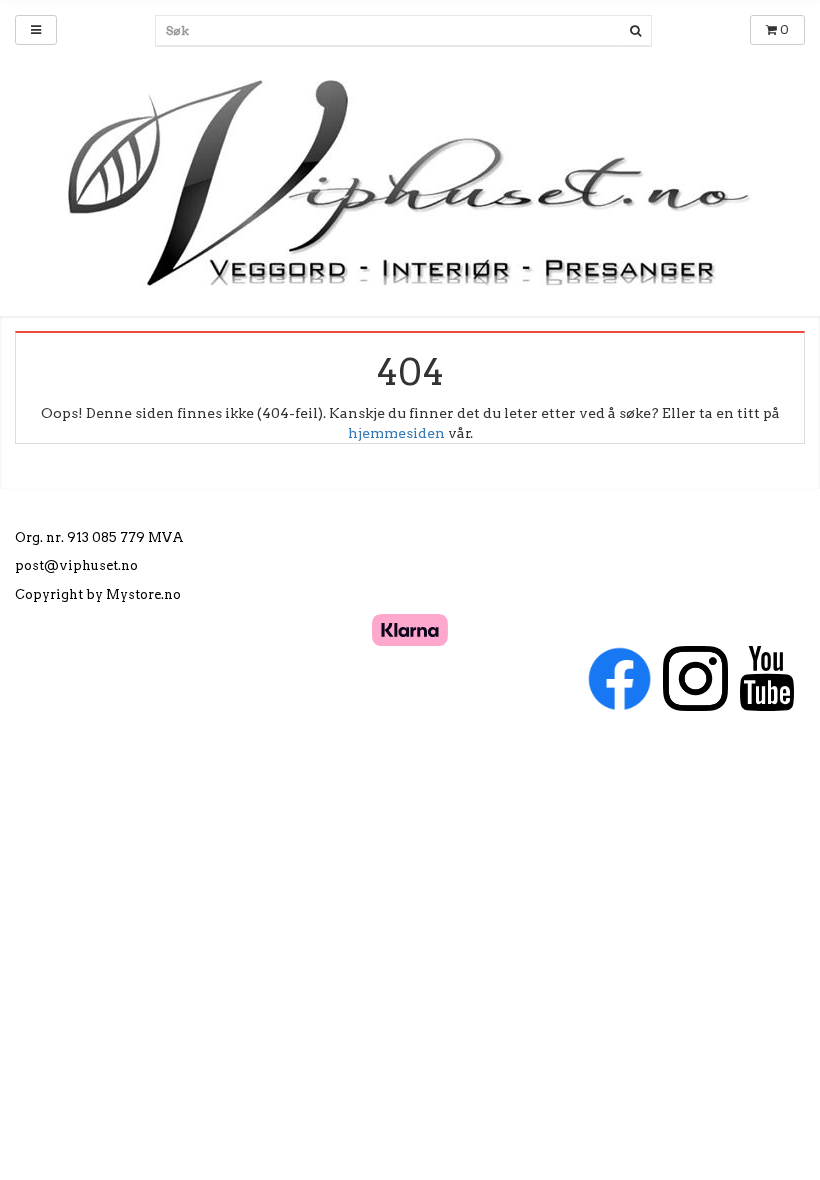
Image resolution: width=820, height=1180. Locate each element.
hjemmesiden (396, 433)
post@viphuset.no (76, 565)
